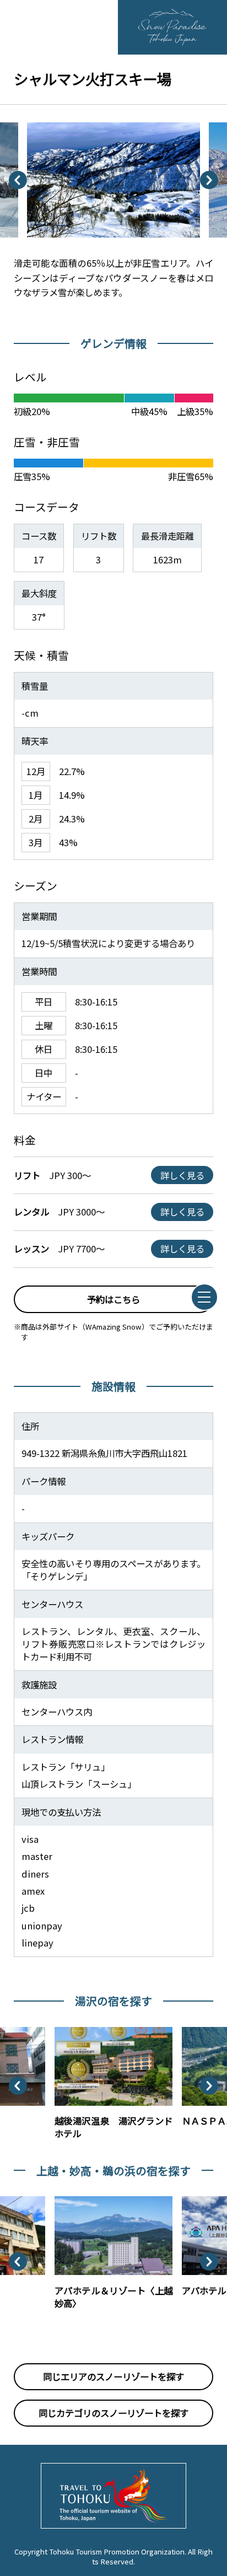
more (66, 2032)
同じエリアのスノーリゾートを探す (113, 2376)
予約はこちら (113, 1299)
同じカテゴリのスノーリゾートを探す (113, 2413)
